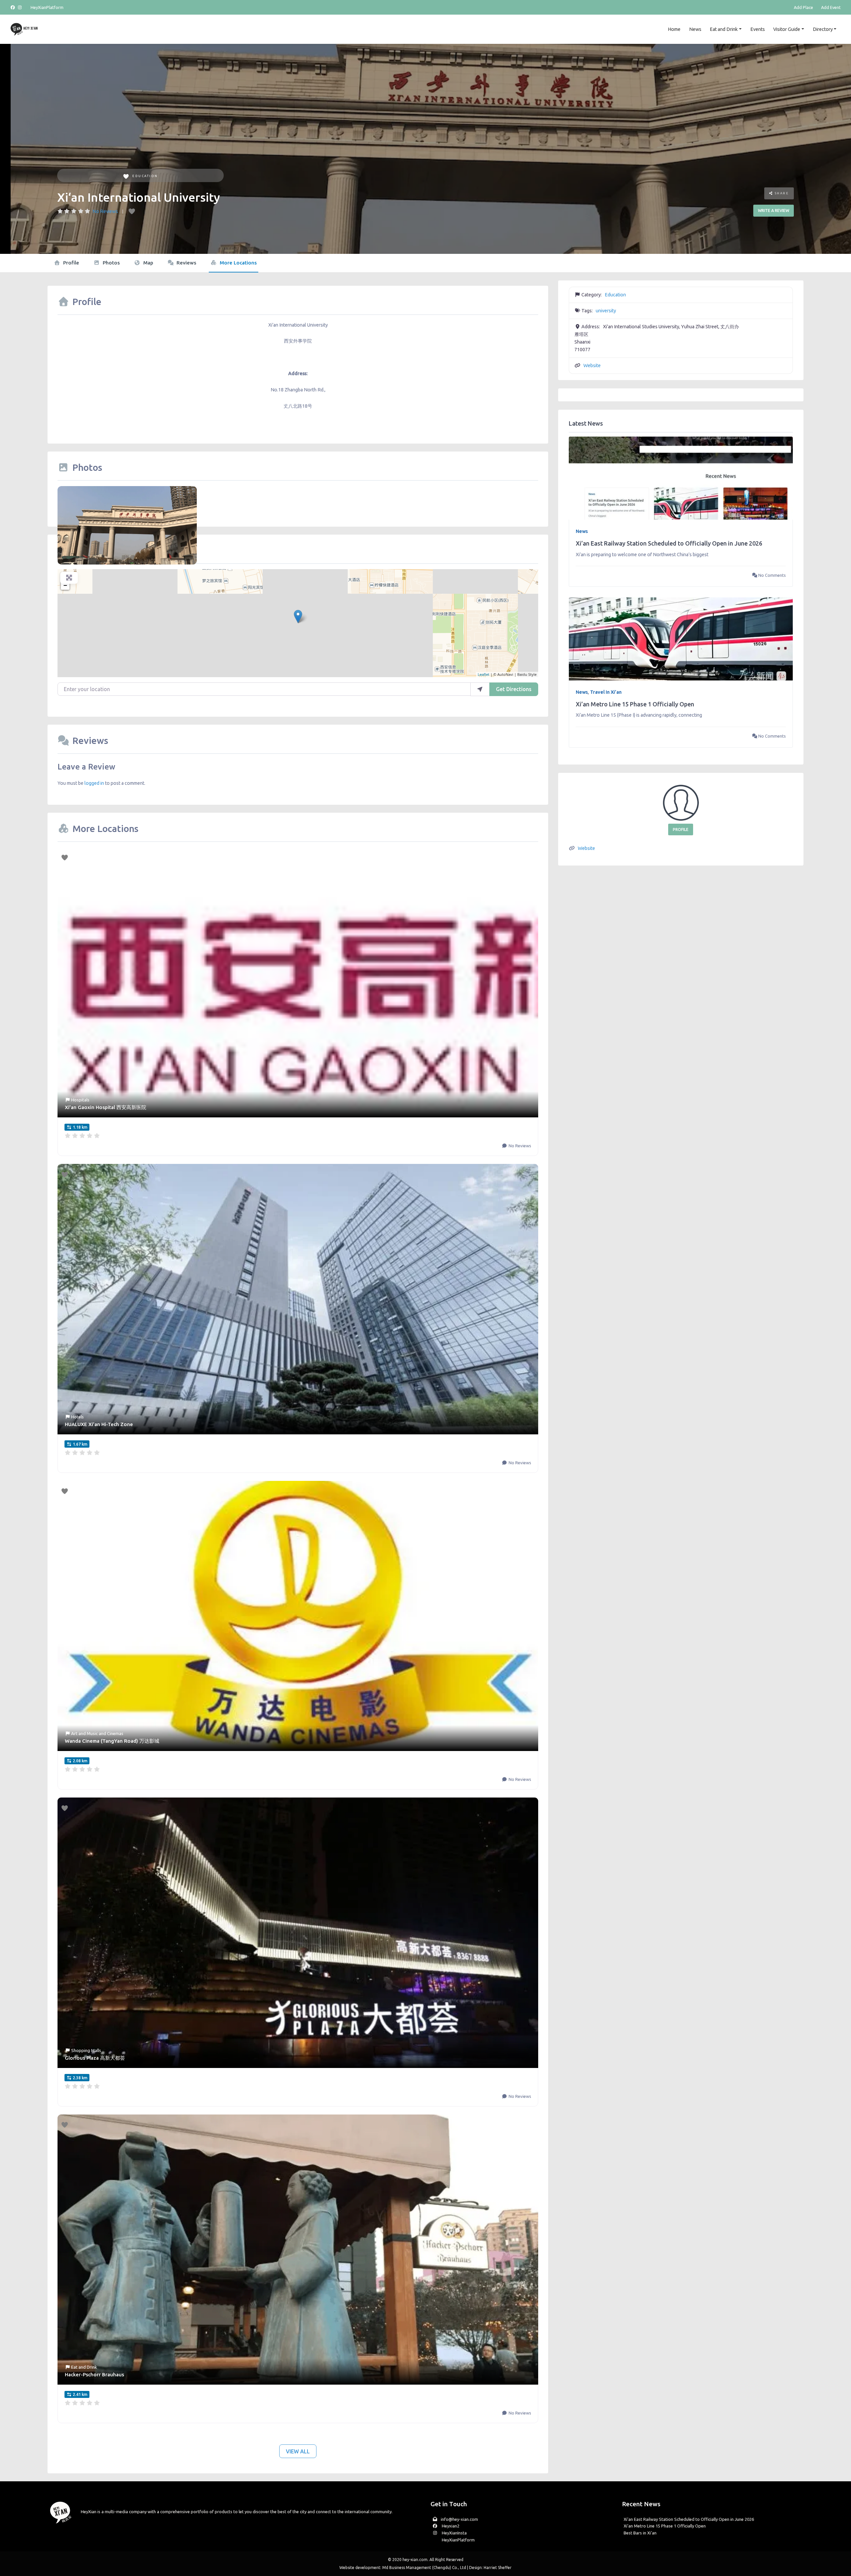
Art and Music (84, 1733)
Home (674, 29)
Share (781, 193)
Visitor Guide (787, 29)
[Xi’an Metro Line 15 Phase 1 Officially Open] (681, 639)
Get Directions (514, 689)
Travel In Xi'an (606, 692)
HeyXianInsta (454, 2533)
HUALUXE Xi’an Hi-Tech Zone (99, 1424)
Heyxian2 (450, 2526)
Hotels (77, 1417)
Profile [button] (681, 829)
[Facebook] (14, 7)
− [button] (65, 585)
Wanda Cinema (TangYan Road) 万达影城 (112, 1741)
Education (145, 176)
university (606, 311)
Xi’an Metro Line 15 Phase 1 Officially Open (635, 704)
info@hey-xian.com (459, 2519)
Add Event (831, 7)
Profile (70, 263)
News (695, 29)
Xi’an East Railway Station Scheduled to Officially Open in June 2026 (669, 543)
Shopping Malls (86, 2050)
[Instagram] (20, 7)
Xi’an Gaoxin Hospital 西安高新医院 (106, 1107)
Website (592, 365)
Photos (111, 263)
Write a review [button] (774, 210)
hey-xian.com (415, 2560)
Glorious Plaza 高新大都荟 (95, 2058)
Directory (823, 29)
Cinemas (115, 1733)
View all (298, 2451)
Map (148, 263)
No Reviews (105, 211)
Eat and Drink (724, 29)
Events (758, 29)
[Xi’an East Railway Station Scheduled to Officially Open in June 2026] (681, 478)
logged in (94, 783)
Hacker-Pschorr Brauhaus (94, 2374)
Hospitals (80, 1100)
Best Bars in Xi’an (640, 2533)
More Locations (238, 263)
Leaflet (484, 674)
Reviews (186, 263)
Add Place (803, 7)
